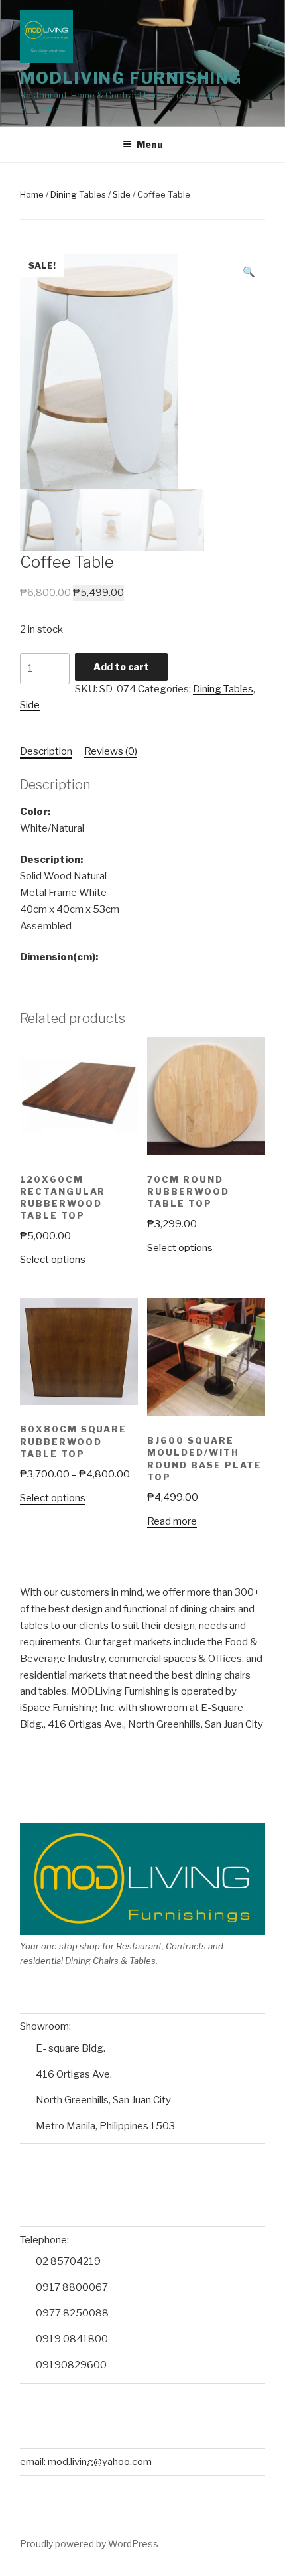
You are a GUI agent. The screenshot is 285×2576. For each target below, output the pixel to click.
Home (32, 194)
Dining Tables (78, 194)
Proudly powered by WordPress (89, 2544)
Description (46, 751)
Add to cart (121, 667)
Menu (150, 144)
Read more (172, 1521)
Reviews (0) (111, 751)
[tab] (46, 752)
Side (122, 194)
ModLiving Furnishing (131, 78)
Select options (53, 1260)
